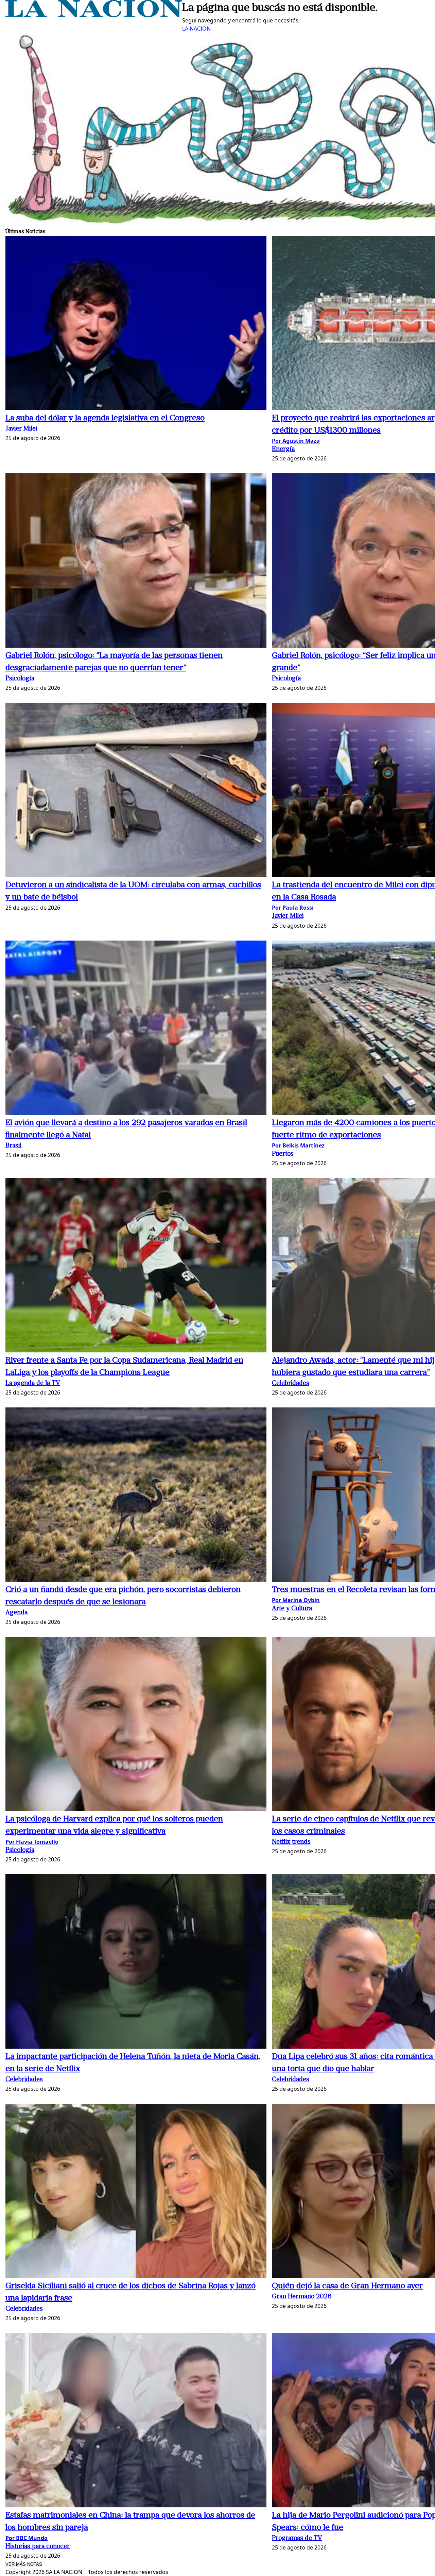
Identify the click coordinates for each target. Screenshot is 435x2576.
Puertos (283, 1154)
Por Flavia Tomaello (32, 1842)
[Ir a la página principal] (94, 15)
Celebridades (291, 1383)
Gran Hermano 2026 (302, 2297)
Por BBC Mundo (27, 2538)
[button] (136, 324)
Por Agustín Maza (296, 441)
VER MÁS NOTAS (24, 2564)
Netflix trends (291, 1842)
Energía (283, 449)
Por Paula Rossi (293, 908)
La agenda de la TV (33, 1383)
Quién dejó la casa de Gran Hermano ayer (347, 2286)
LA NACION (196, 29)
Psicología (20, 679)
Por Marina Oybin (296, 1600)
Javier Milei (21, 429)
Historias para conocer (38, 2547)
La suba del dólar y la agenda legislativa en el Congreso (105, 418)
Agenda (16, 1613)
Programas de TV (297, 2538)
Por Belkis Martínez (298, 1145)
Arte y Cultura (292, 1609)
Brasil (13, 1146)
